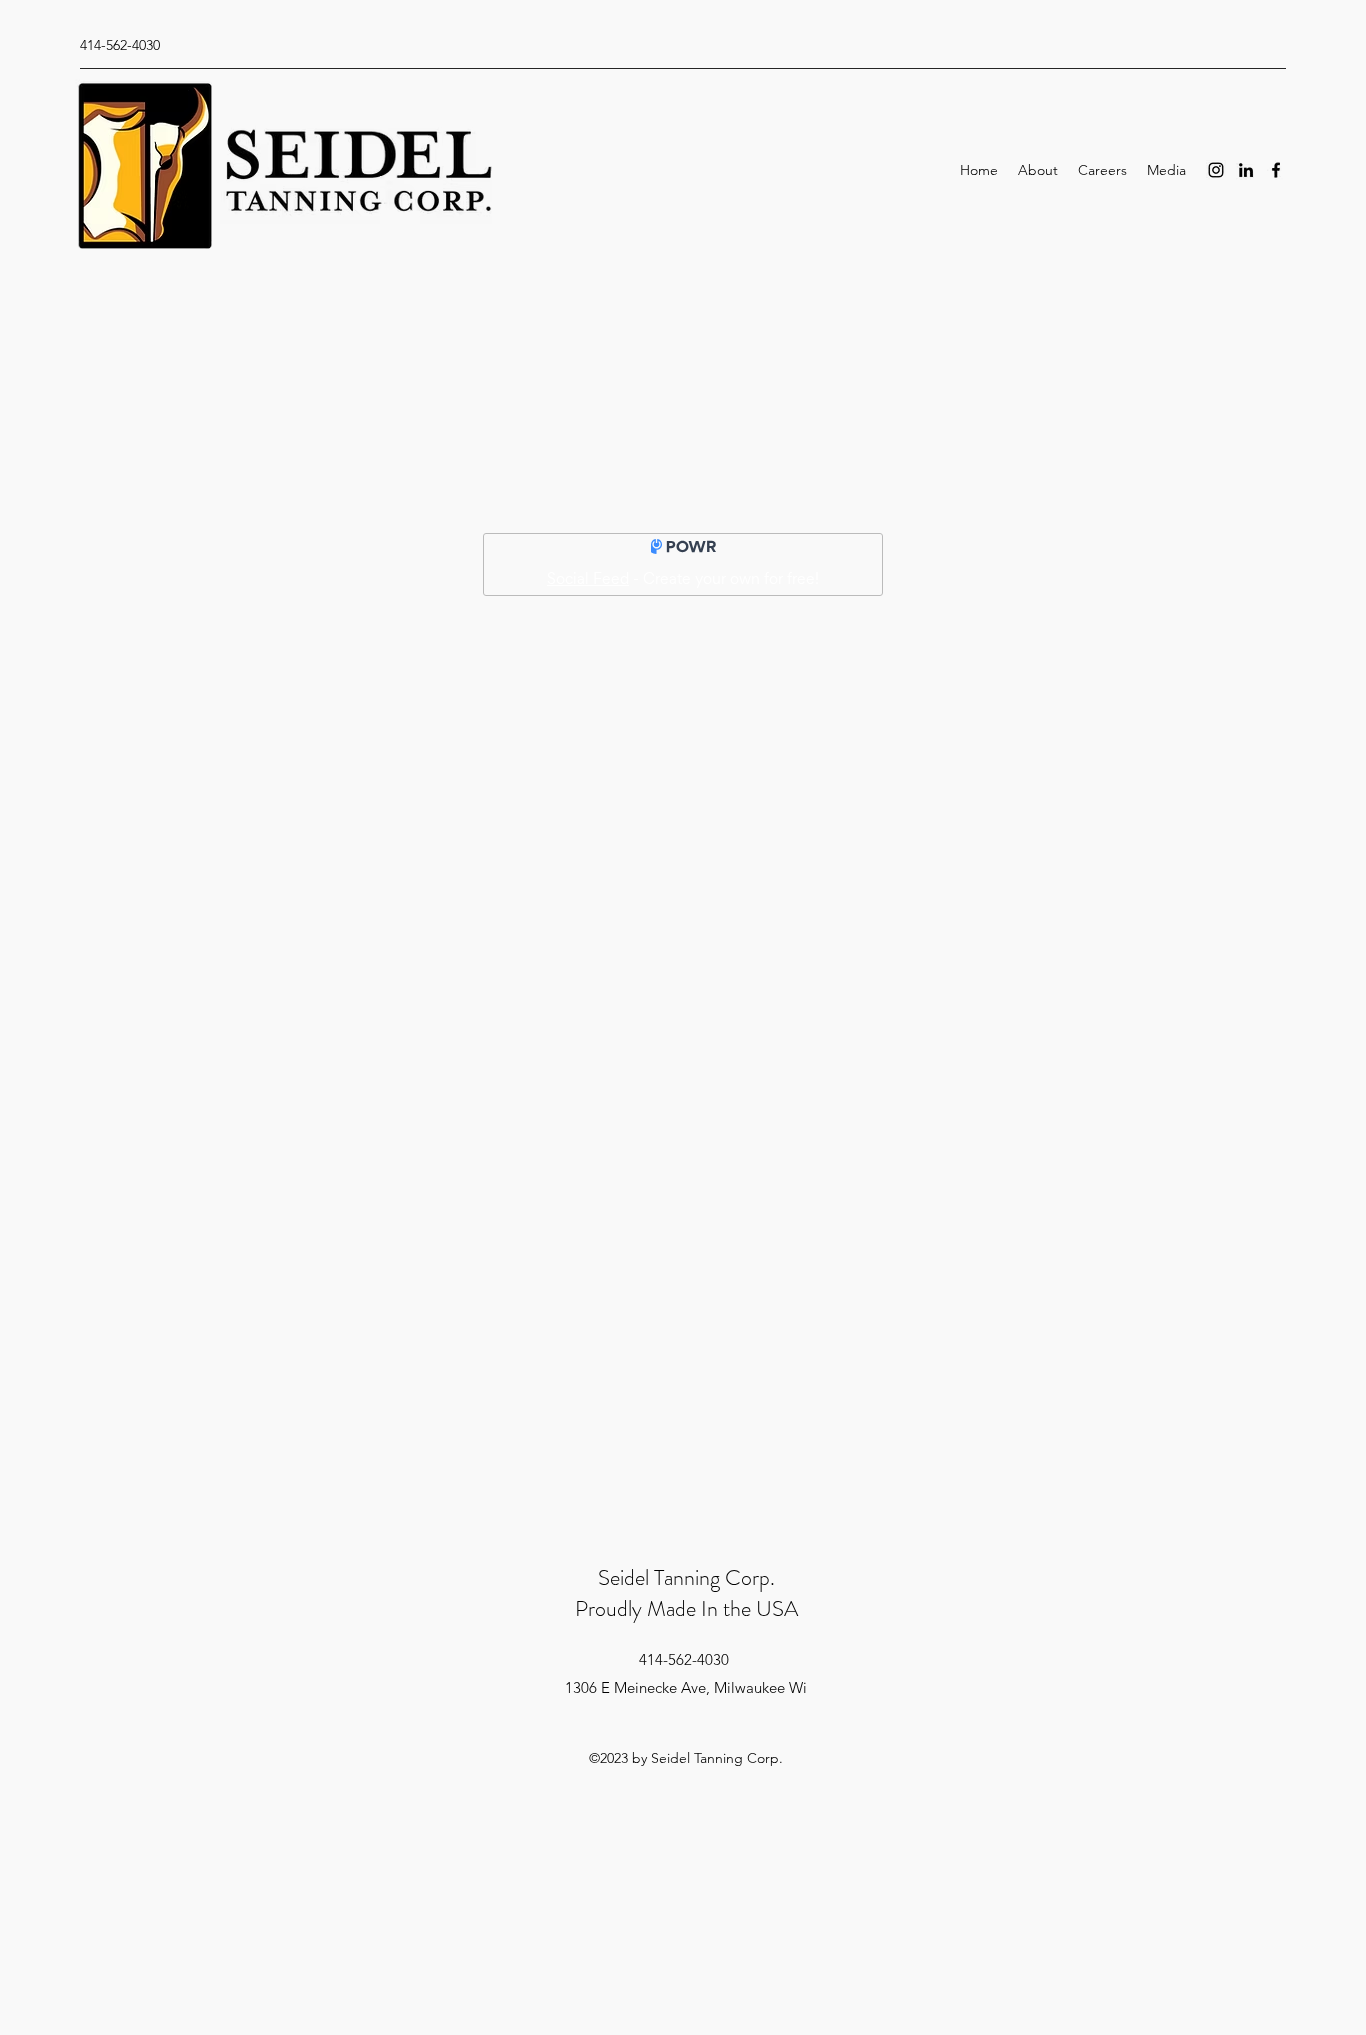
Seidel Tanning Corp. (686, 1577)
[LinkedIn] (1246, 170)
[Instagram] (1216, 170)
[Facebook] (1276, 170)
